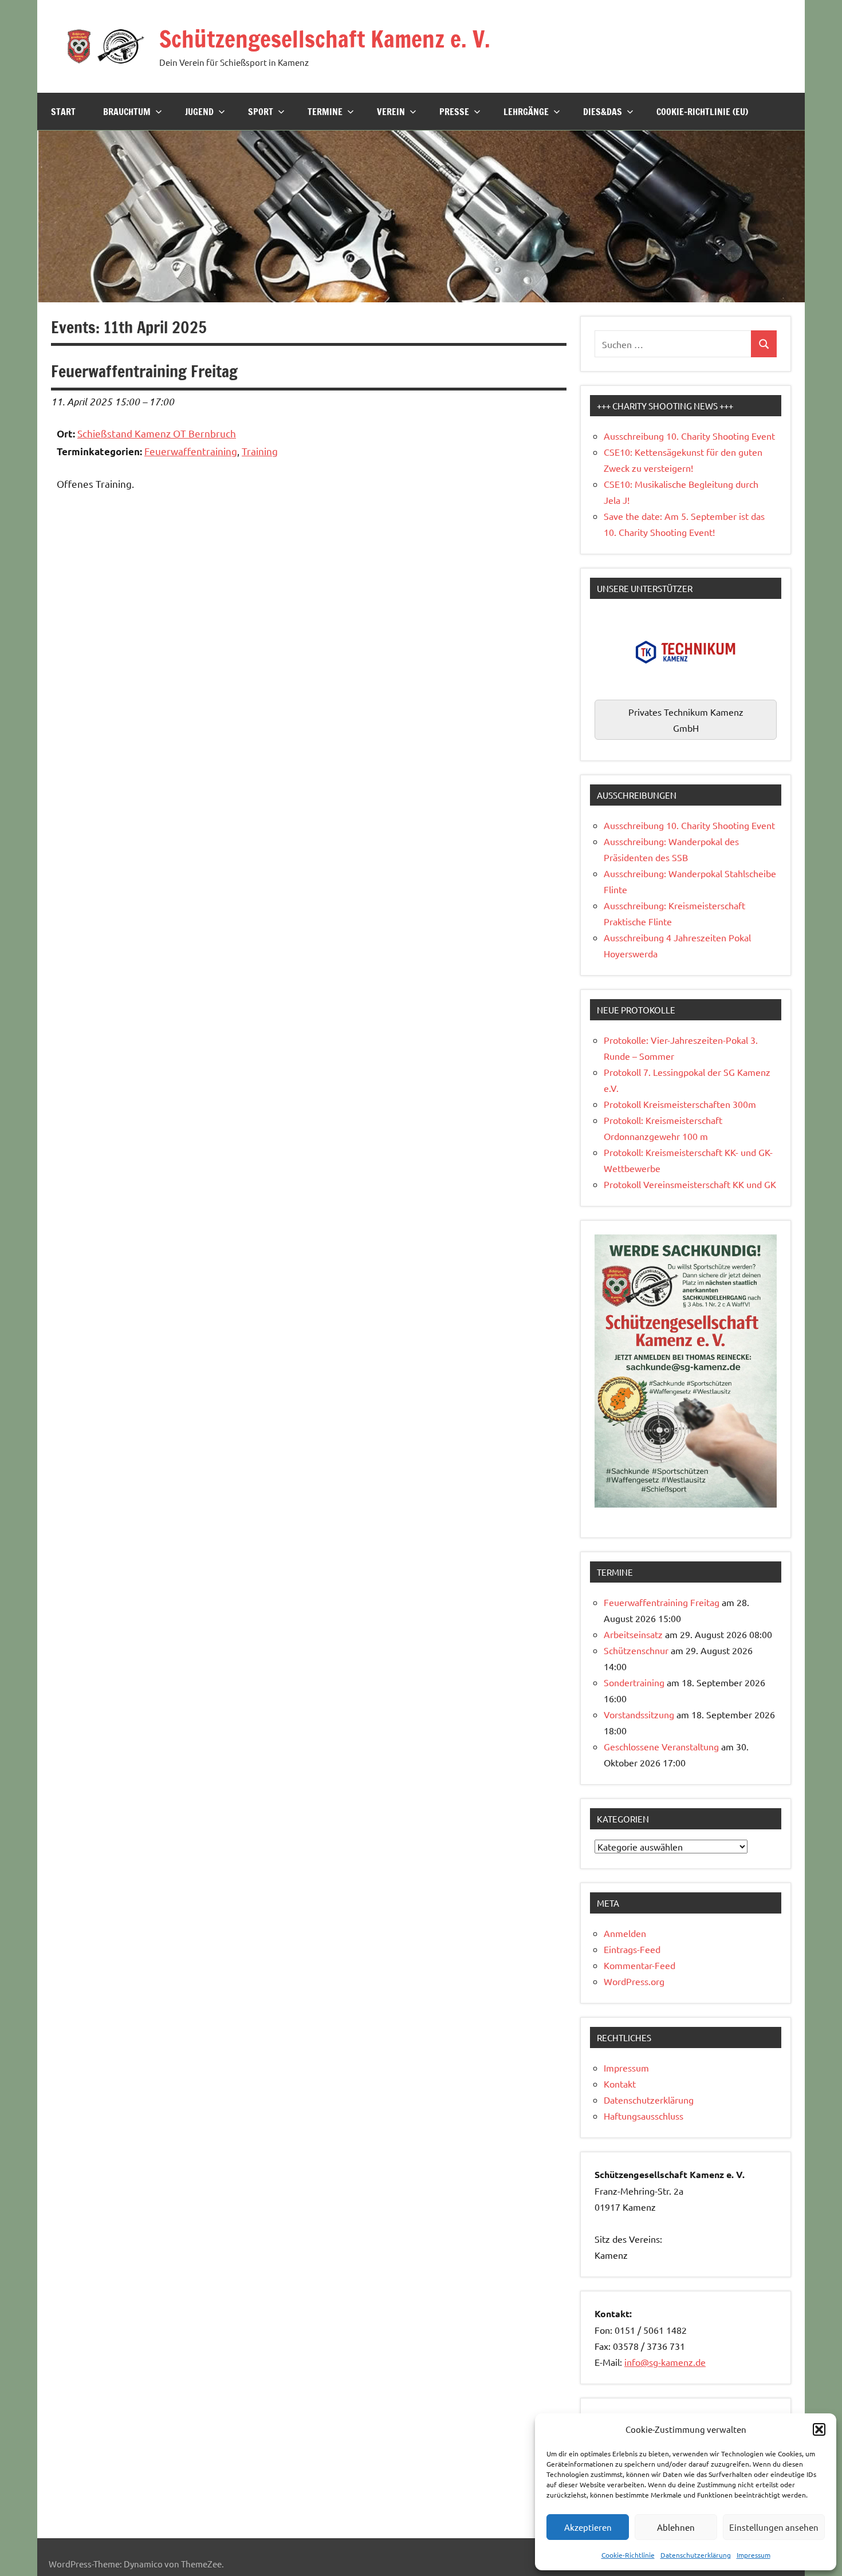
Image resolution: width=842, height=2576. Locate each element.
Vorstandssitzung (639, 1714)
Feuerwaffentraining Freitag (662, 1602)
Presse (454, 112)
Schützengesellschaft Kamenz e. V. (325, 39)
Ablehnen (676, 2527)
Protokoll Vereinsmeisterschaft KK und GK (690, 1184)
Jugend (199, 112)
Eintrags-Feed (632, 1949)
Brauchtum (127, 112)
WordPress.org (634, 1981)
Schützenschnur (636, 1650)
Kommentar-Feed (640, 1965)
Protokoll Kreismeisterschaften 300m (680, 1104)
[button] (819, 2429)
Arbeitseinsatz (633, 1634)
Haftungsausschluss (644, 2116)
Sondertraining (634, 1682)
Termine (325, 112)
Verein (391, 112)
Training (260, 451)
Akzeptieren (588, 2527)
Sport (261, 112)
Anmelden (625, 1933)
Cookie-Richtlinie (628, 2555)
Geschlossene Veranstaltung (661, 1746)
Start (63, 112)
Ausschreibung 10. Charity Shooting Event (689, 436)
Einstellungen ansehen (774, 2527)
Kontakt (620, 2084)
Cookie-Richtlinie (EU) (702, 112)
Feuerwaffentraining (191, 451)
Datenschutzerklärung (696, 2555)
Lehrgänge (526, 112)
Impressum (754, 2555)
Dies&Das (603, 112)
